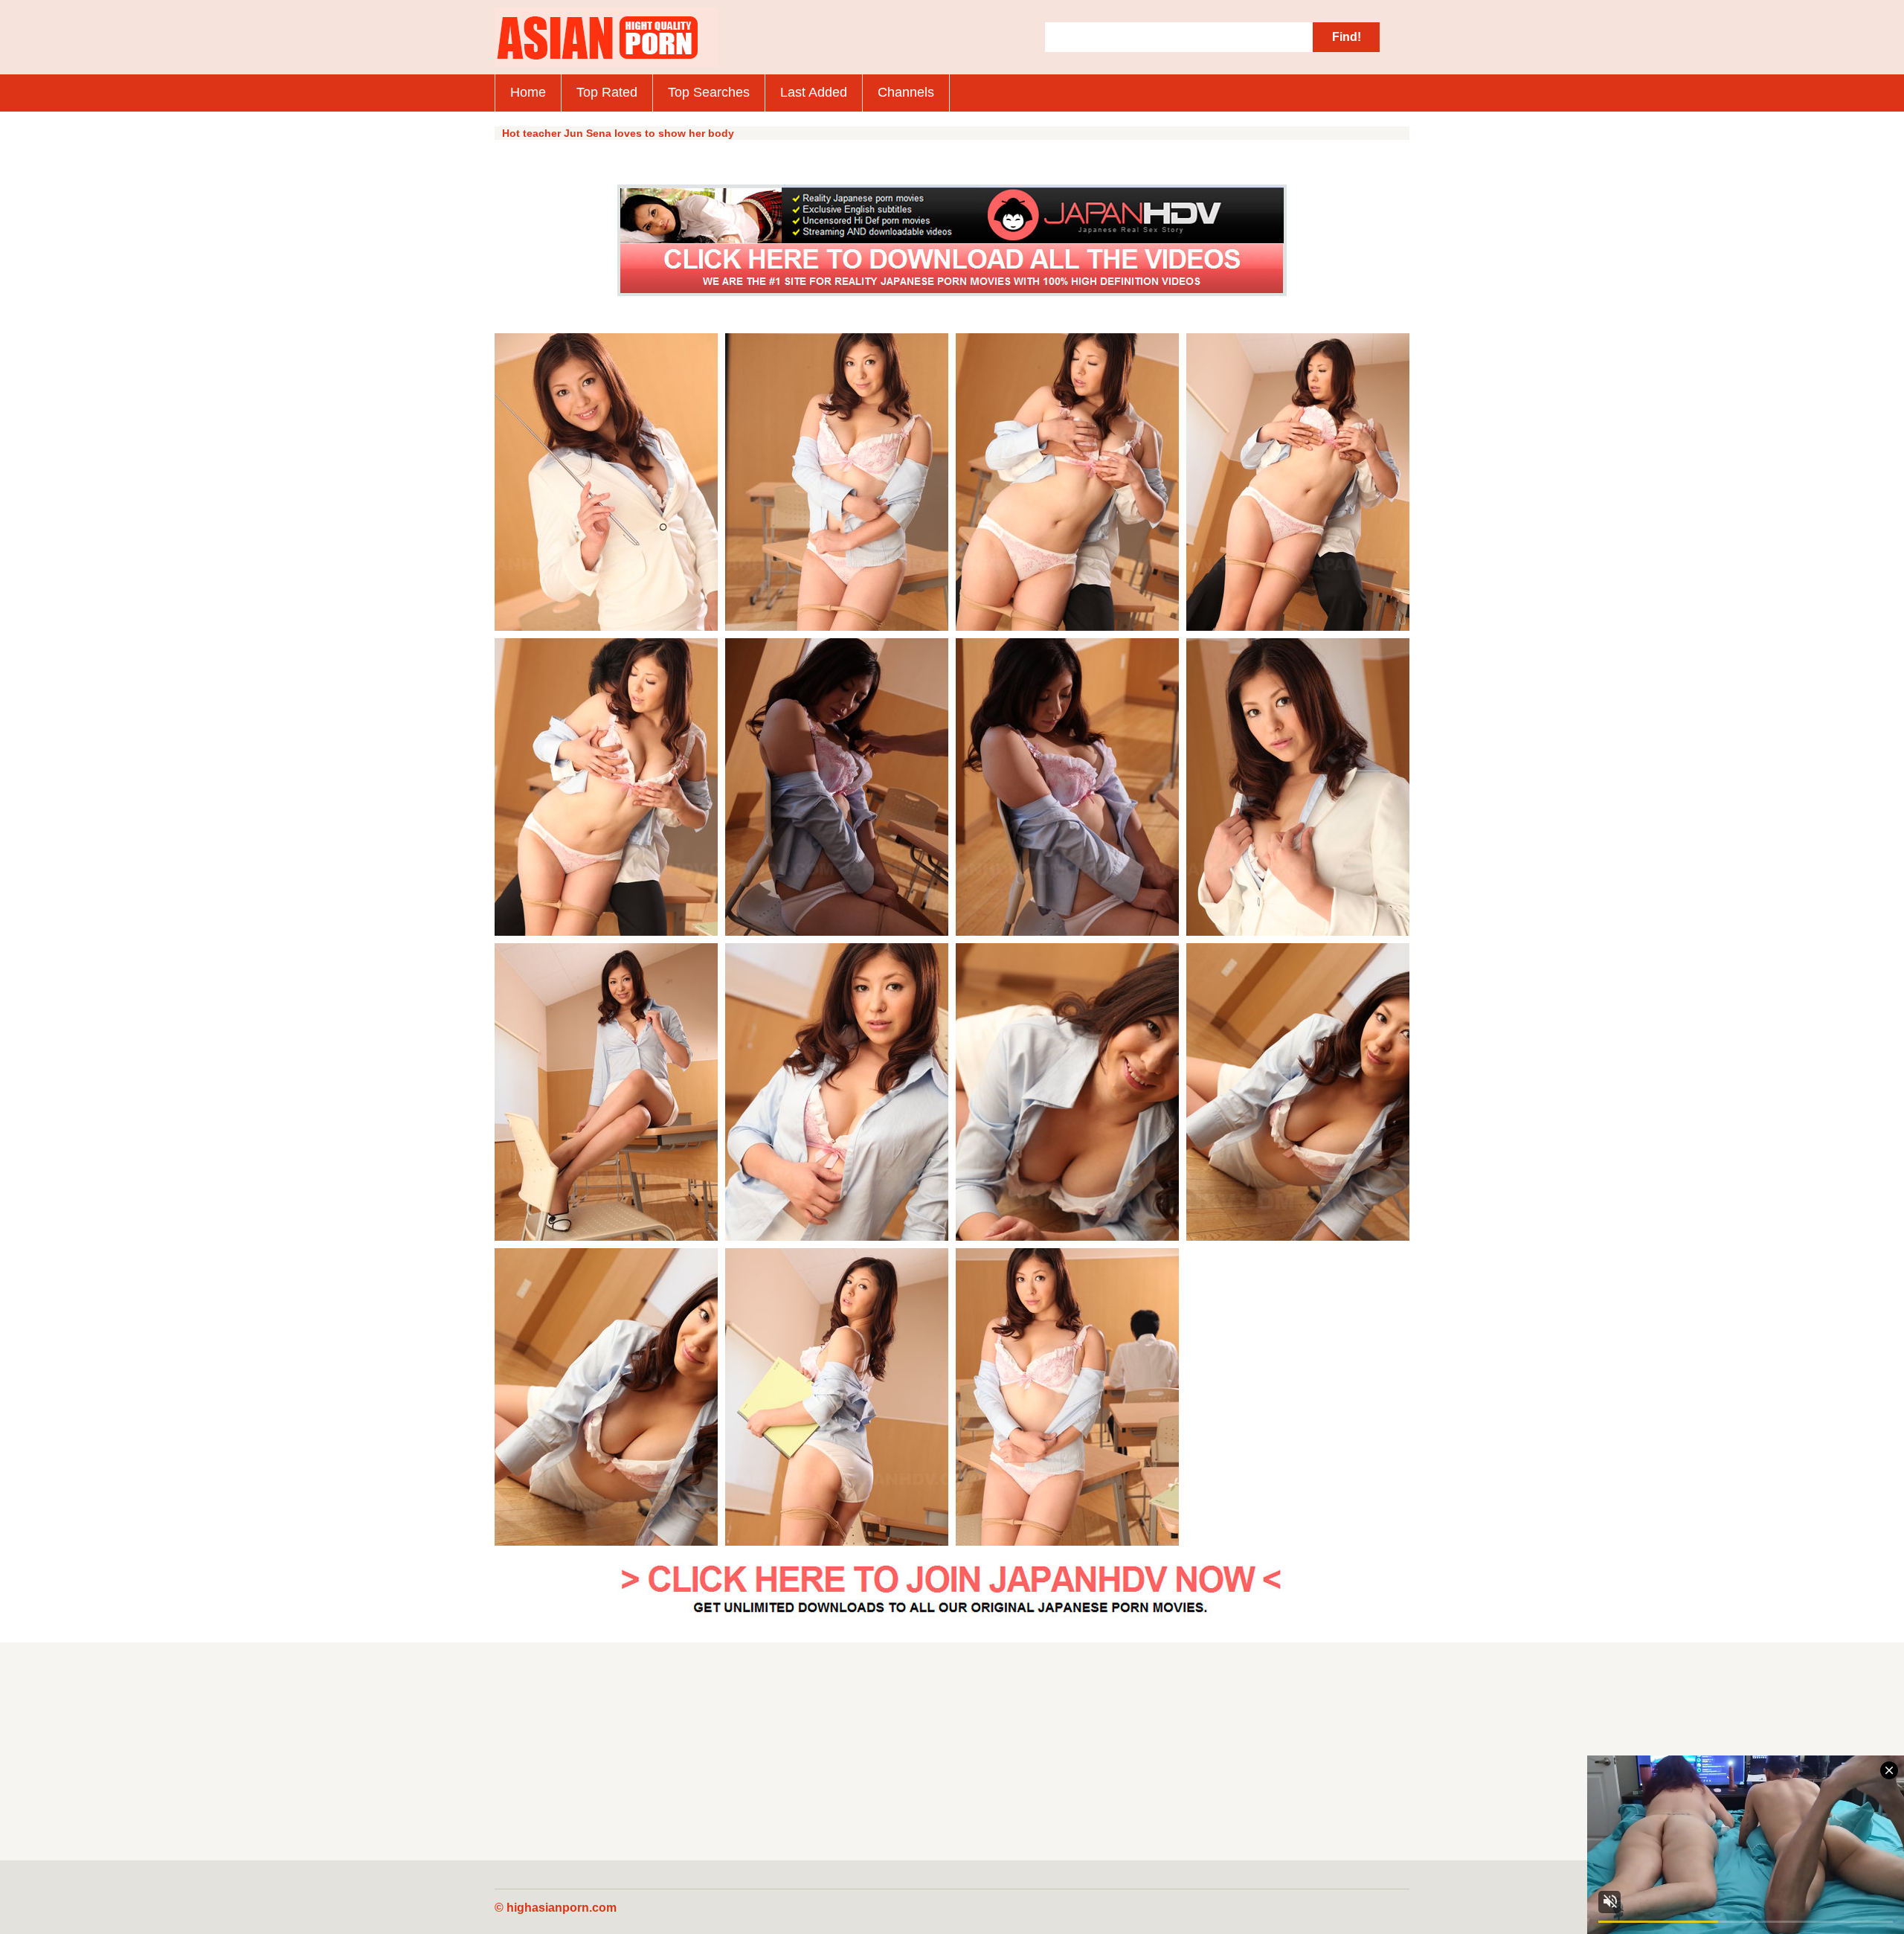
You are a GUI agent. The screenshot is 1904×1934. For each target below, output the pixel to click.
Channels (906, 92)
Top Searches (709, 92)
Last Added (814, 92)
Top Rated (607, 92)
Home (528, 92)
